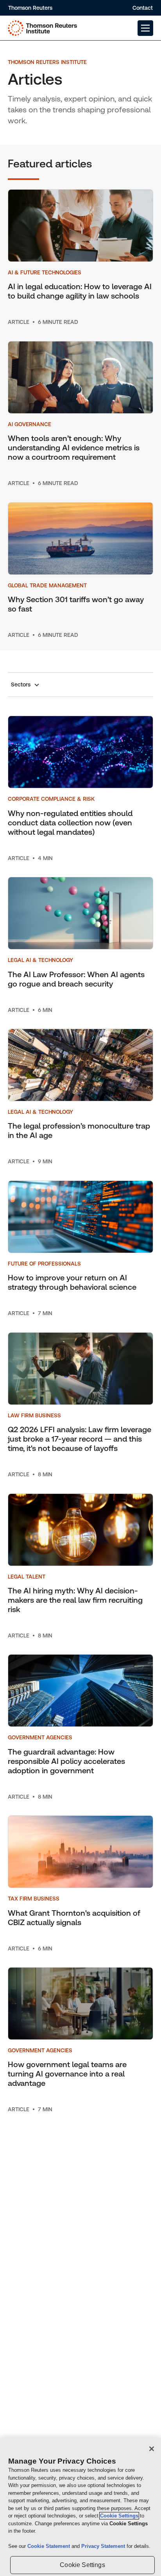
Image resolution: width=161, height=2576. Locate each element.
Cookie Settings (119, 2516)
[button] (145, 28)
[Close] (152, 2449)
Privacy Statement (104, 2546)
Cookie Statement (49, 2546)
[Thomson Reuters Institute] (42, 28)
